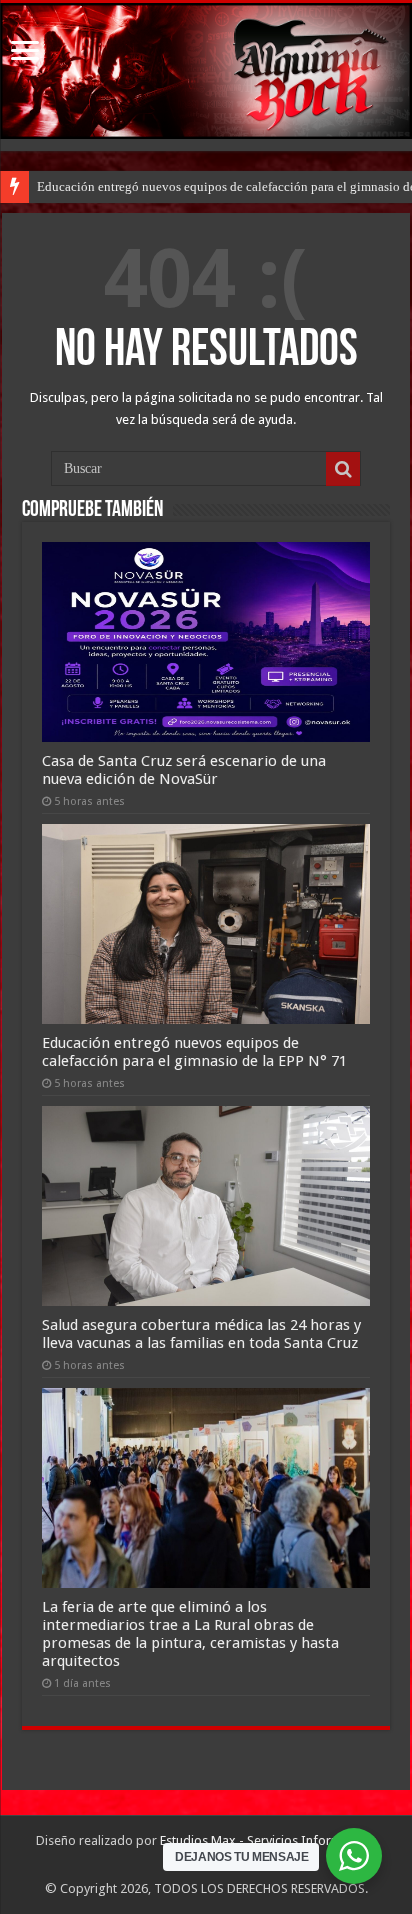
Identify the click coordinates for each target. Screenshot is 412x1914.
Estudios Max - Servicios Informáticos (268, 1840)
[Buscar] (343, 469)
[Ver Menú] (25, 52)
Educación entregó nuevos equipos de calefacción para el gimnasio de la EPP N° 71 (194, 1052)
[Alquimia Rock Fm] (206, 71)
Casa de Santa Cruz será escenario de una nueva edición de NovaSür (184, 770)
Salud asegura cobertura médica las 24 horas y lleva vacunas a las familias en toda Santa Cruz (201, 1334)
